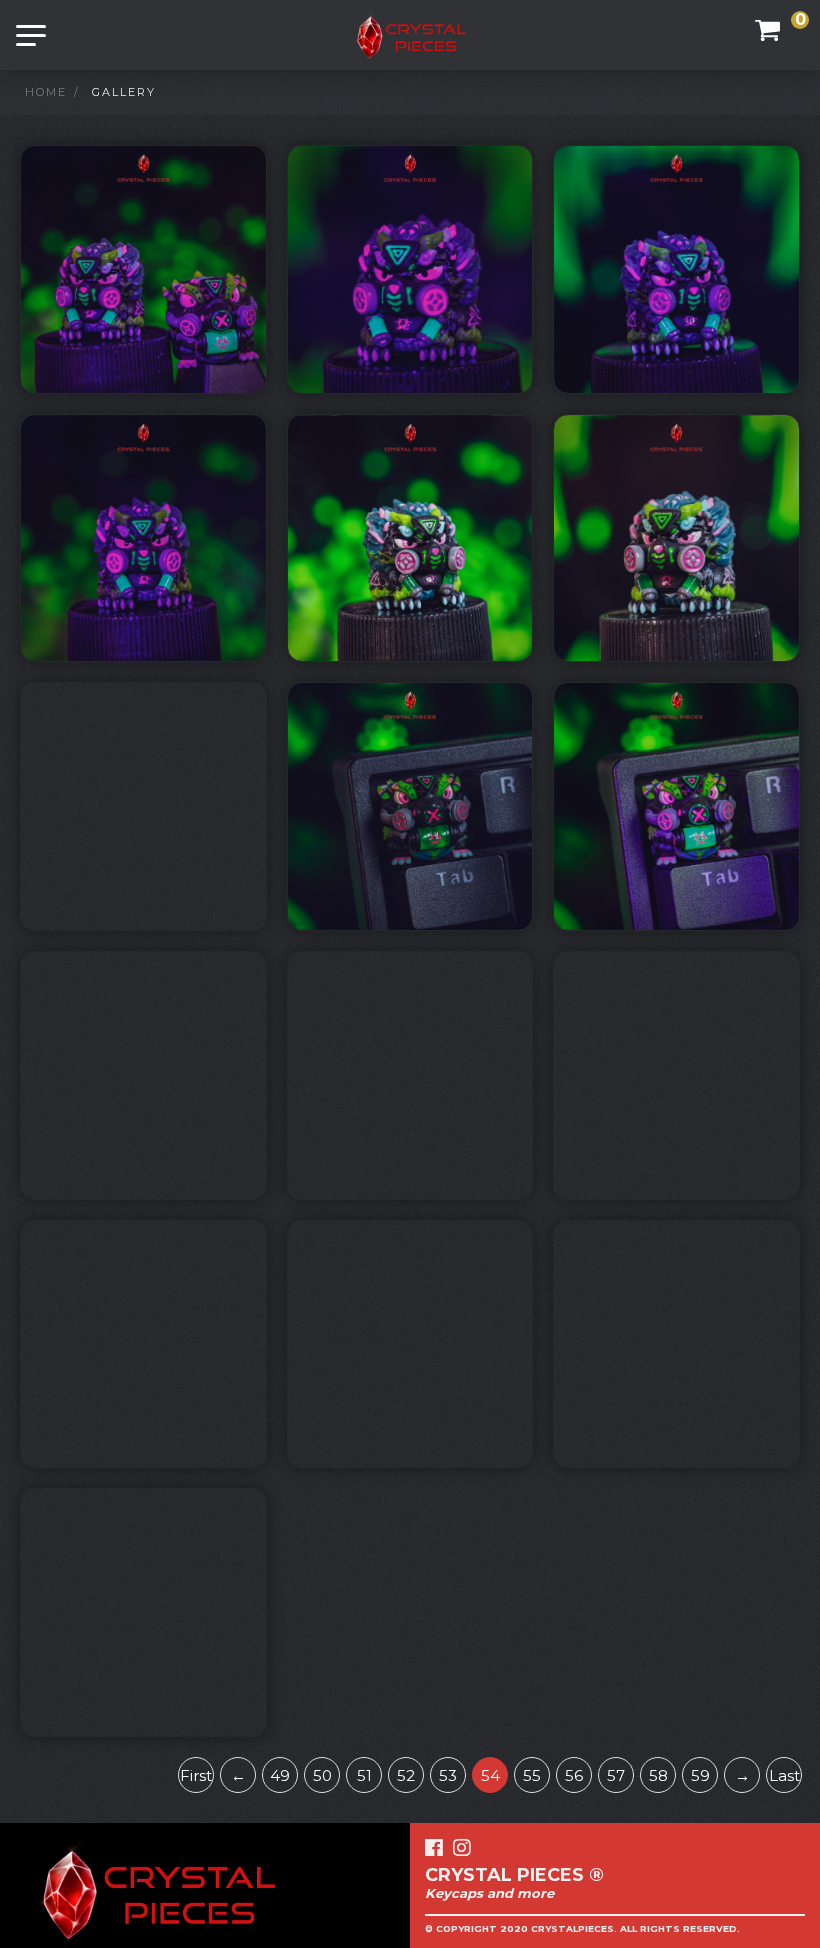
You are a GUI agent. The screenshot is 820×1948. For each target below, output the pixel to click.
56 (574, 1775)
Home (46, 92)
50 (322, 1775)
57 (616, 1775)
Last (784, 1775)
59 (700, 1775)
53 (448, 1775)
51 (364, 1775)
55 (532, 1775)
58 (658, 1775)
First (196, 1775)
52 (406, 1775)
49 (280, 1775)
